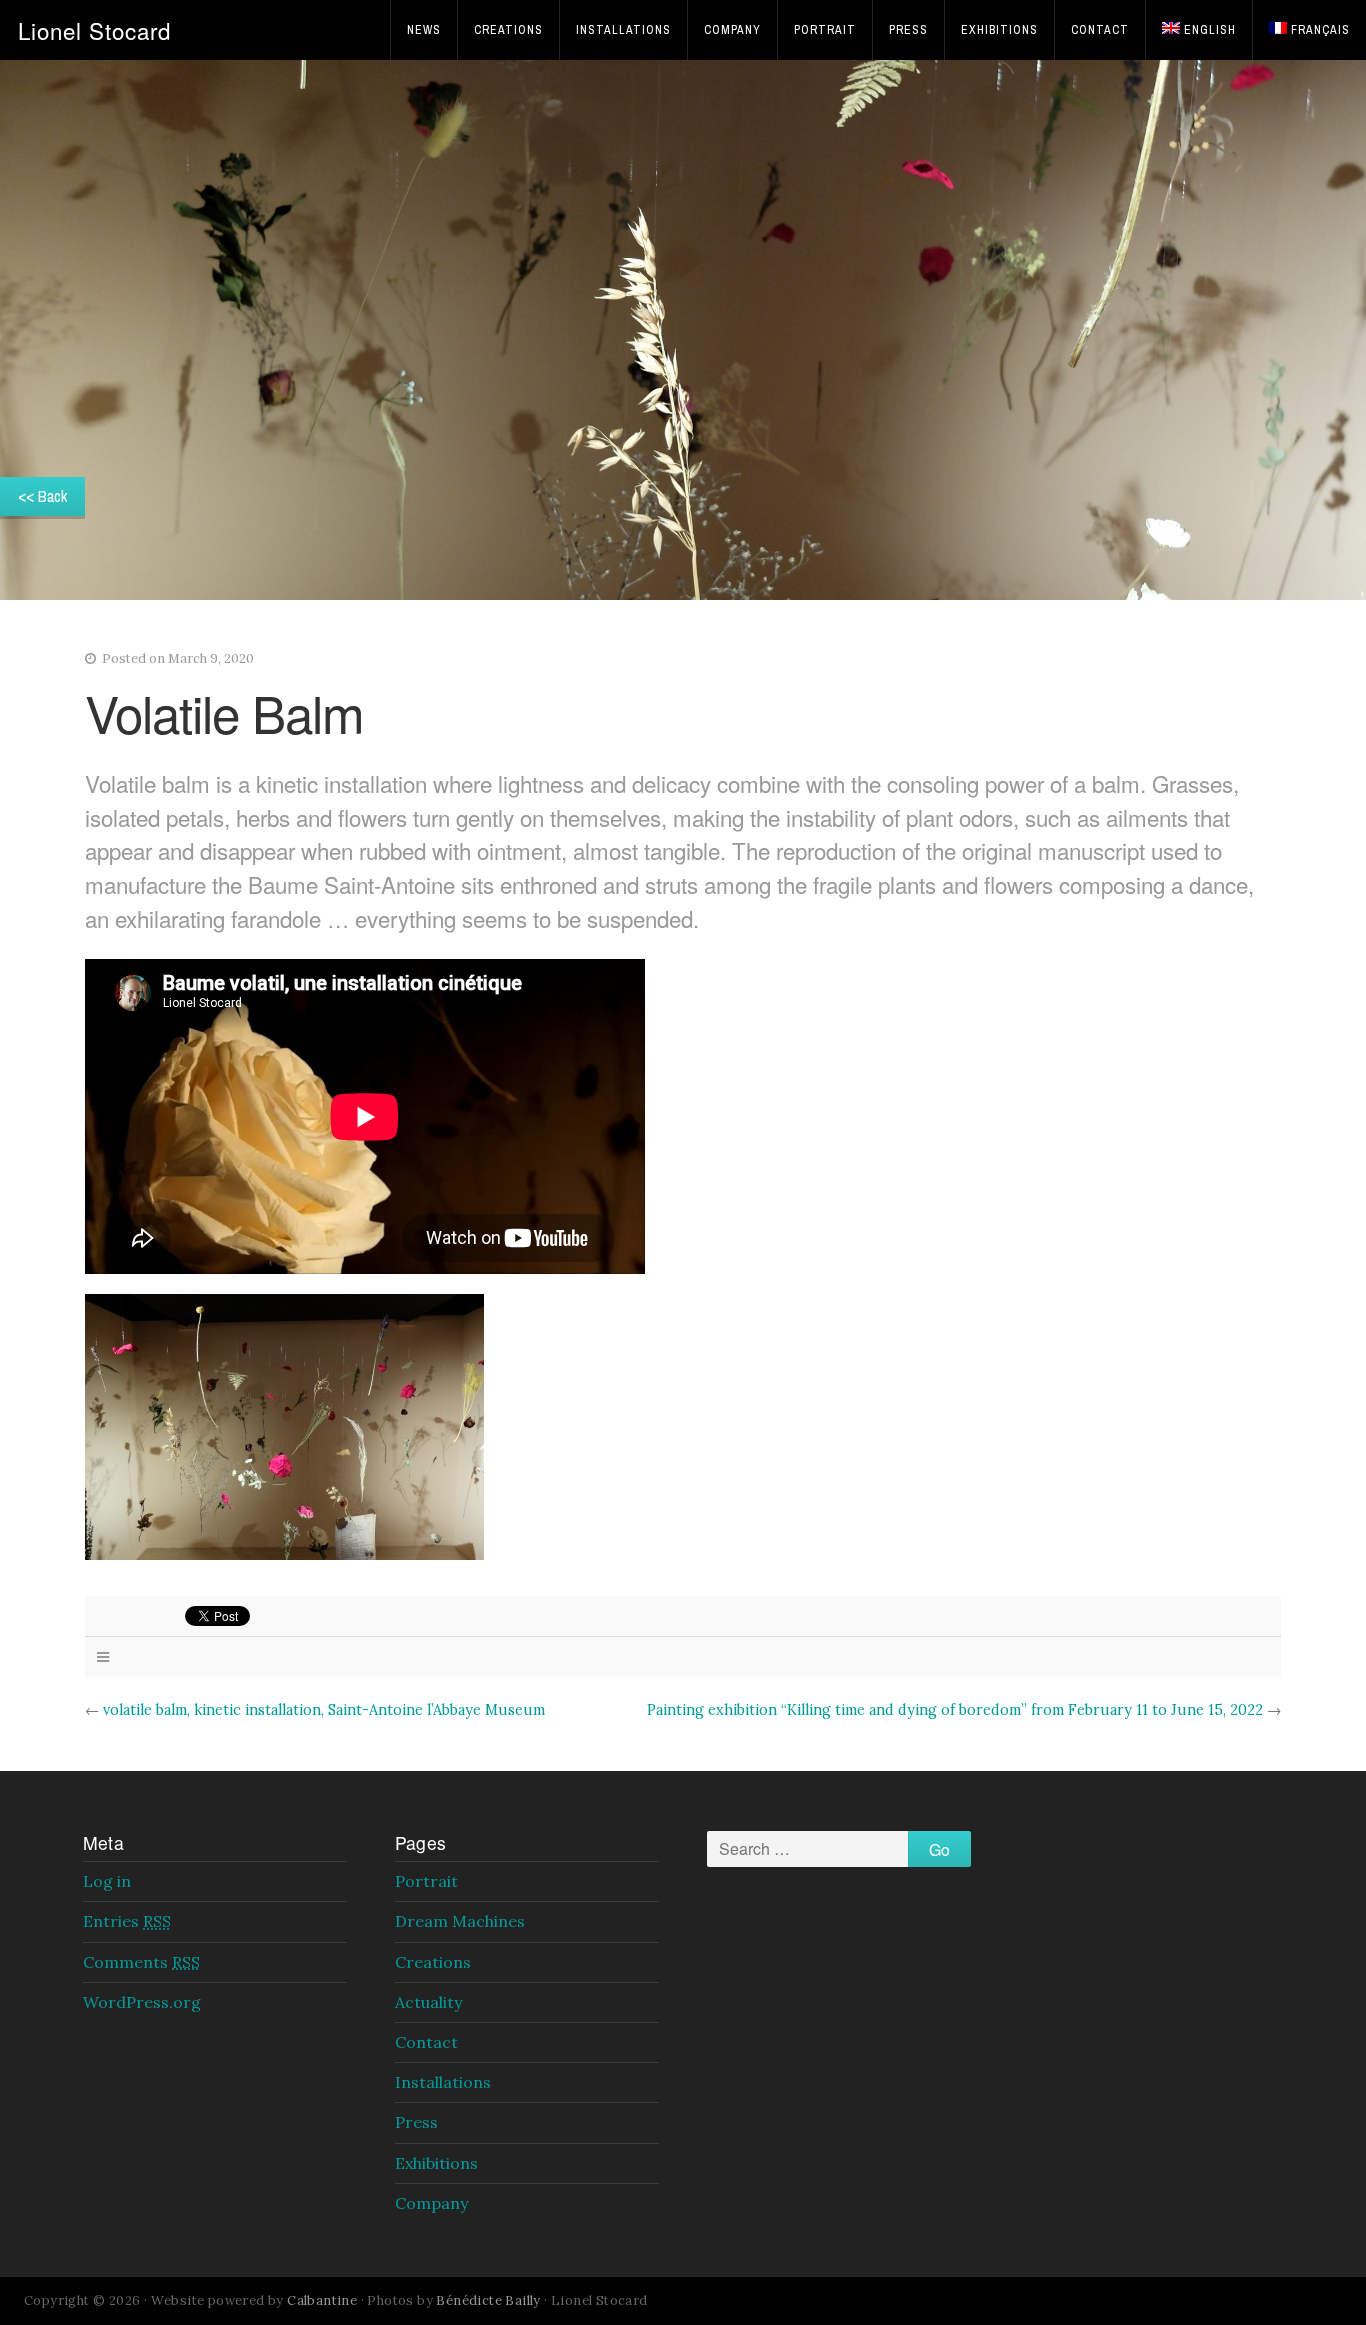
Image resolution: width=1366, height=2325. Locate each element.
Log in (107, 1881)
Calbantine (322, 2300)
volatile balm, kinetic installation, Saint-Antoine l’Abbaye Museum (324, 1710)
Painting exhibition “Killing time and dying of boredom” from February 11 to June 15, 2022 (955, 1710)
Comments (141, 1962)
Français (1320, 30)
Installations (623, 30)
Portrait (825, 30)
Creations (508, 30)
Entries (127, 1921)
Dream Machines (460, 1921)
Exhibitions (999, 30)
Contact (1100, 30)
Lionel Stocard (94, 30)
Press (908, 30)
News (424, 30)
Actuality (428, 2002)
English (1210, 30)
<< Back (42, 496)
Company (732, 30)
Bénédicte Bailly (488, 2300)
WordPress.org (142, 2002)
